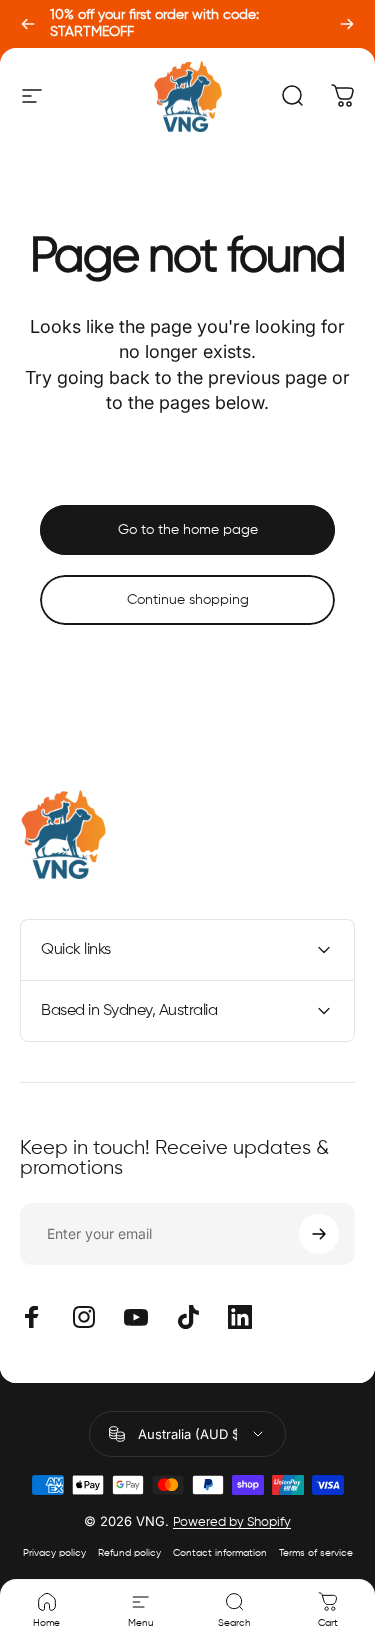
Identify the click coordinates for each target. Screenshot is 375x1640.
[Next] (347, 24)
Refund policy (129, 1553)
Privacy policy (54, 1553)
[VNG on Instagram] (84, 1317)
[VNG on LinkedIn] (240, 1317)
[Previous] (28, 24)
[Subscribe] (319, 1234)
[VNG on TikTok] (188, 1317)
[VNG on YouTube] (136, 1317)
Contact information (220, 1553)
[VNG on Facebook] (32, 1317)
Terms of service (316, 1553)
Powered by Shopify (232, 1522)
